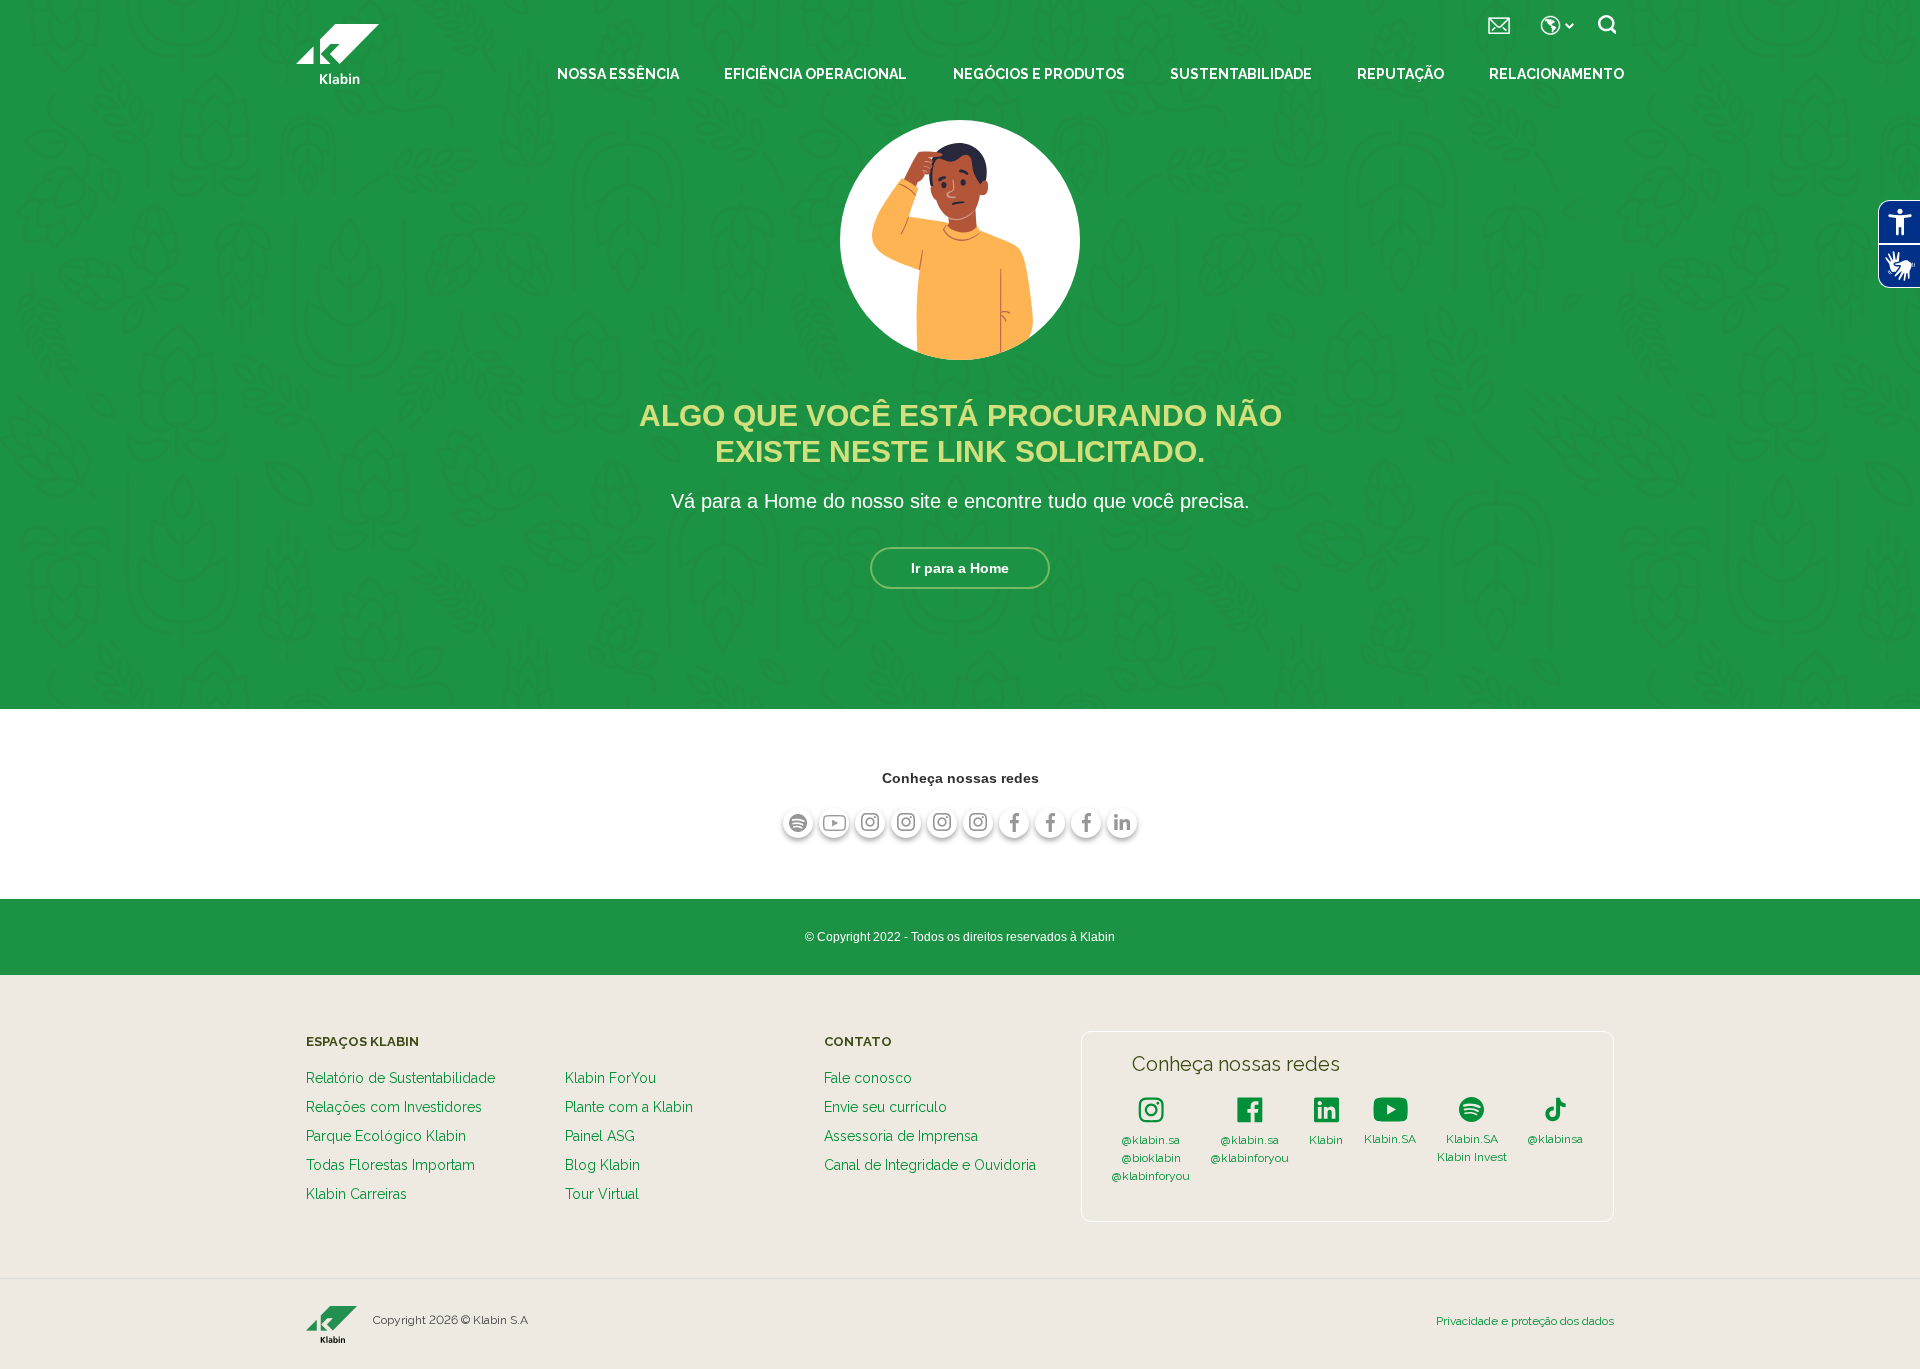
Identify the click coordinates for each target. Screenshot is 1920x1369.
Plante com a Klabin (629, 1107)
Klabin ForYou (610, 1078)
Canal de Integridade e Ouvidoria (930, 1165)
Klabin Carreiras (356, 1194)
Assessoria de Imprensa (901, 1136)
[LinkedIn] (1326, 1109)
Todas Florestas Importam (390, 1165)
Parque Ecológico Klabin (386, 1136)
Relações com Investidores (394, 1107)
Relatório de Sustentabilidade (400, 1078)
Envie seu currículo (885, 1107)
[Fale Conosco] (1499, 25)
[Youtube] (1390, 1109)
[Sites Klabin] (1553, 25)
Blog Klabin (602, 1165)
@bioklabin (1151, 1158)
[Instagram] (1151, 1109)
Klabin (1326, 1140)
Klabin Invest (1472, 1157)
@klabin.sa (1151, 1140)
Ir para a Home (960, 568)
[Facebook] (1250, 1109)
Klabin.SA (1390, 1139)
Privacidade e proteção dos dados (1525, 1321)
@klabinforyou (1151, 1176)
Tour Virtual (602, 1194)
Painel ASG (600, 1136)
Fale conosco (868, 1078)
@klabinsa (1555, 1139)
